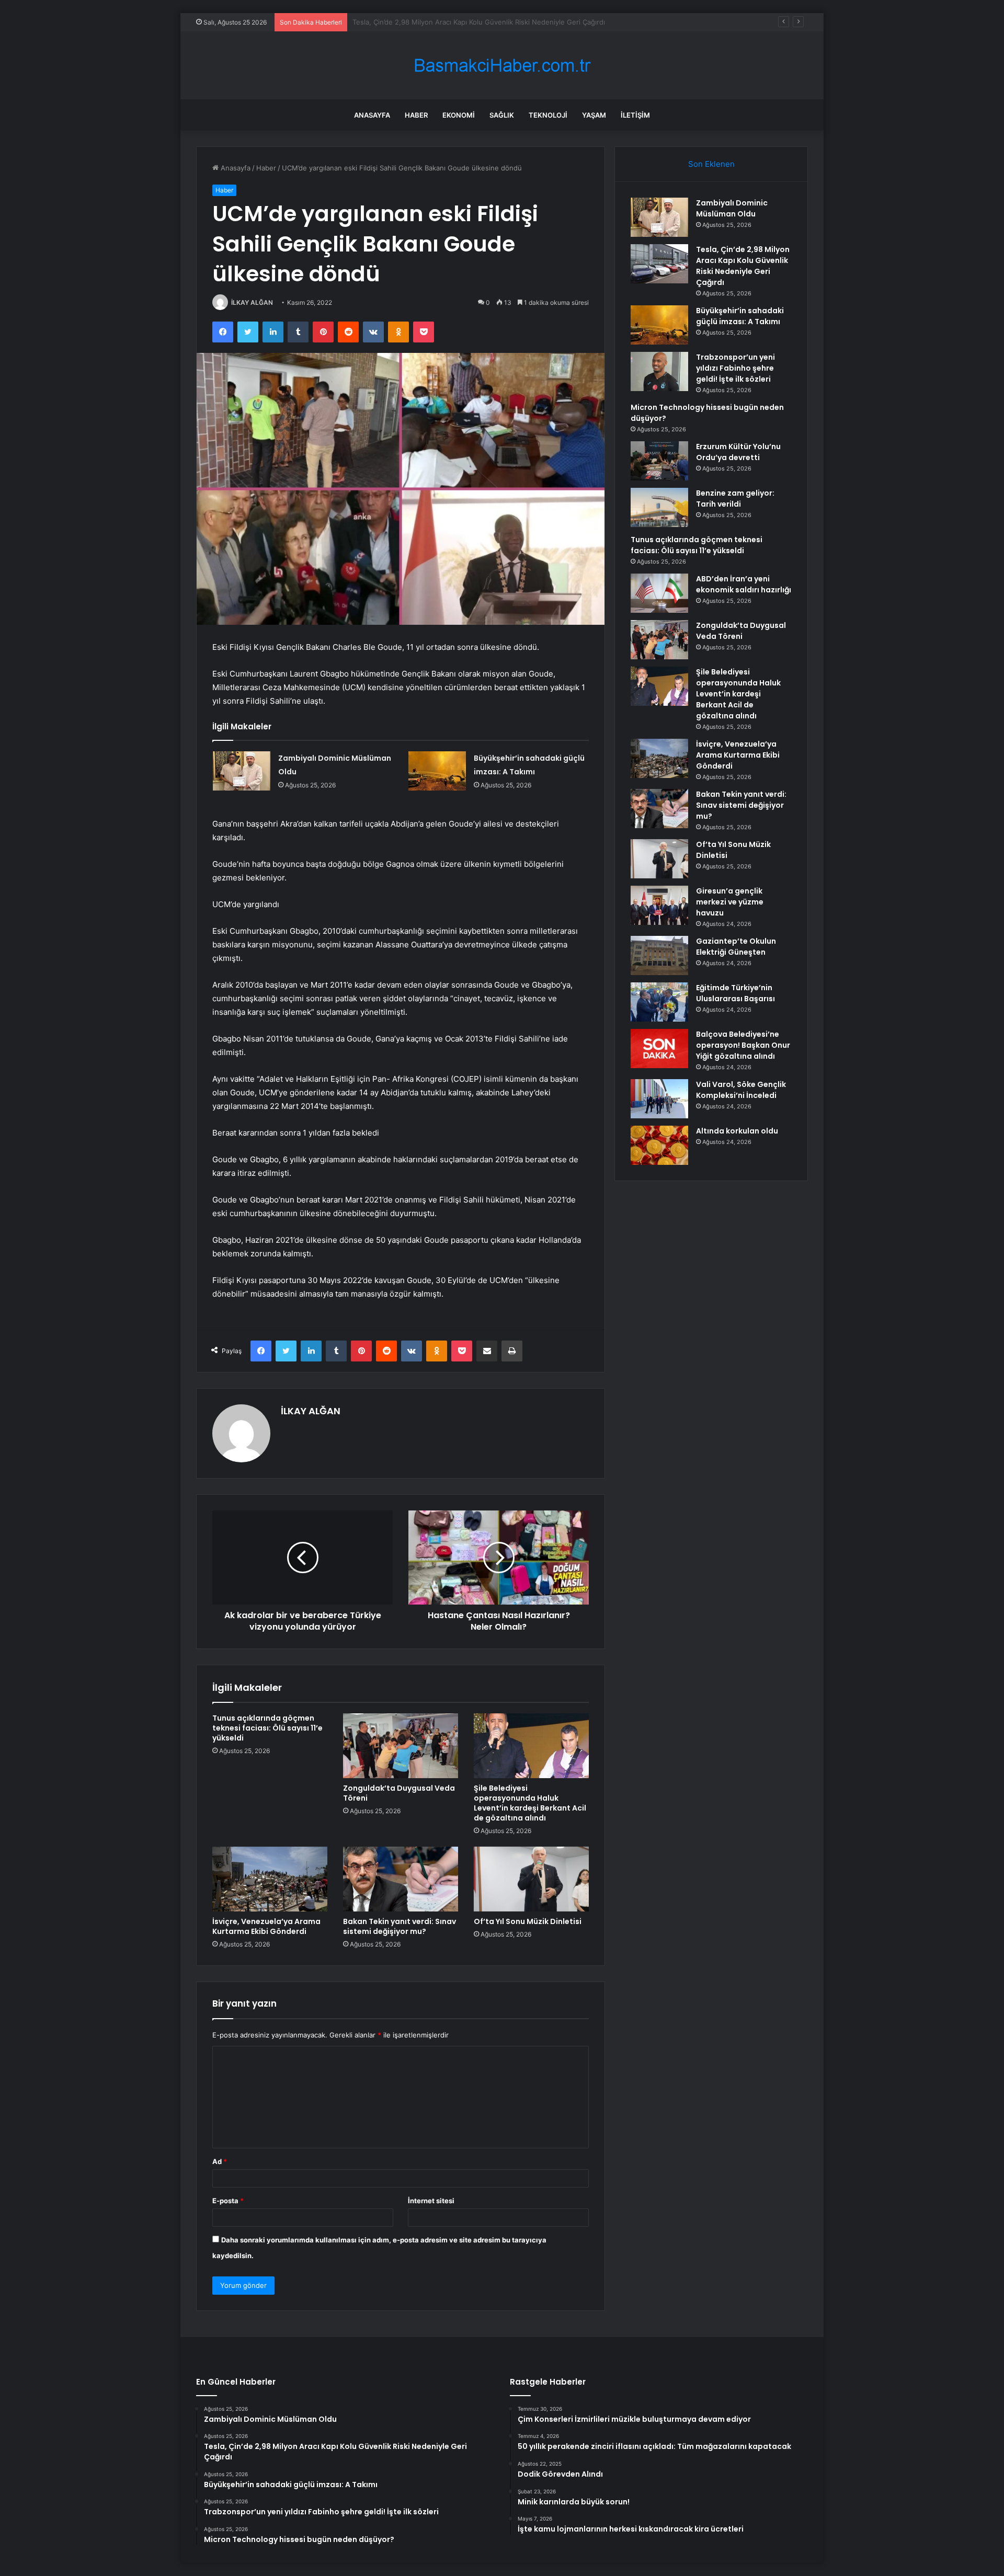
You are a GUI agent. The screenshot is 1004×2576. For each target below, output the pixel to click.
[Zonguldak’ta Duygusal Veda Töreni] (401, 1746)
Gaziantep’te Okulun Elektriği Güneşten (736, 947)
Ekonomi (459, 115)
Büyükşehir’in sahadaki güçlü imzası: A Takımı (425, 22)
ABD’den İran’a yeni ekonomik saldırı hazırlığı (744, 584)
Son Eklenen (711, 164)
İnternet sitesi (431, 2201)
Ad (220, 2161)
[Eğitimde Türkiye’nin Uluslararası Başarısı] (659, 1002)
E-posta (228, 2201)
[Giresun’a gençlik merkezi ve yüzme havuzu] (659, 905)
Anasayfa (372, 115)
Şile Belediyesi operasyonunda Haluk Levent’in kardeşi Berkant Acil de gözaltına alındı (530, 1803)
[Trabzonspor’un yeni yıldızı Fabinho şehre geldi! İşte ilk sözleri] (659, 371)
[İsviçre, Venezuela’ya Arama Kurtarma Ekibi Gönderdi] (270, 1879)
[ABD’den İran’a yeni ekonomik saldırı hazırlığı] (659, 593)
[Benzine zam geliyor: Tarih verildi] (659, 507)
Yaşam (594, 115)
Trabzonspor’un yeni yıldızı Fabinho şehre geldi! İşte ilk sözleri (735, 368)
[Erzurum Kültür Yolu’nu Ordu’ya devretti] (659, 461)
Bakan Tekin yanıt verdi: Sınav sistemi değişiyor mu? (400, 1926)
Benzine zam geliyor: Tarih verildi (735, 499)
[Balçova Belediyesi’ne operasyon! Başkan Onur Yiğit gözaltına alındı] (659, 1049)
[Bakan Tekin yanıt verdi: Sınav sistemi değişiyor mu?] (401, 1879)
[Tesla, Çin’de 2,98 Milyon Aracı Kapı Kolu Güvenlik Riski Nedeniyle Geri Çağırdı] (659, 264)
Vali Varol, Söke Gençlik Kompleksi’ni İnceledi (741, 1090)
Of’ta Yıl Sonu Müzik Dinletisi (528, 1921)
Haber (416, 115)
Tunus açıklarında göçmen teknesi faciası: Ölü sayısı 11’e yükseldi (267, 1728)
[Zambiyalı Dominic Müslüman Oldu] (242, 771)
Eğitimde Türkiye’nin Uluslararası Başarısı (735, 993)
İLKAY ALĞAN (252, 302)
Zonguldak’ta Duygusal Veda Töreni (399, 1793)
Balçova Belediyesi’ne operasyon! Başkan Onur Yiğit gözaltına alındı (743, 1045)
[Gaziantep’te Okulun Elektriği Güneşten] (659, 955)
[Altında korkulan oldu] (659, 1145)
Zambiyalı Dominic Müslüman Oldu (732, 208)
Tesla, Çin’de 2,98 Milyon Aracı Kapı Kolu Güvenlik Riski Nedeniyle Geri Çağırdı (743, 266)
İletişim (635, 115)
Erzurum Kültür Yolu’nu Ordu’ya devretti (738, 452)
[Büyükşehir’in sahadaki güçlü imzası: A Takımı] (437, 771)
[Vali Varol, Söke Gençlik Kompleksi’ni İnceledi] (659, 1099)
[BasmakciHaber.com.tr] (502, 66)
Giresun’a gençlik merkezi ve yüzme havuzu (730, 902)
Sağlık (502, 115)
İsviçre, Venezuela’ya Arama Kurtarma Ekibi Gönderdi (266, 1926)
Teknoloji (548, 115)
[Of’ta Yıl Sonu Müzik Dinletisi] (531, 1879)
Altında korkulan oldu (737, 1131)
